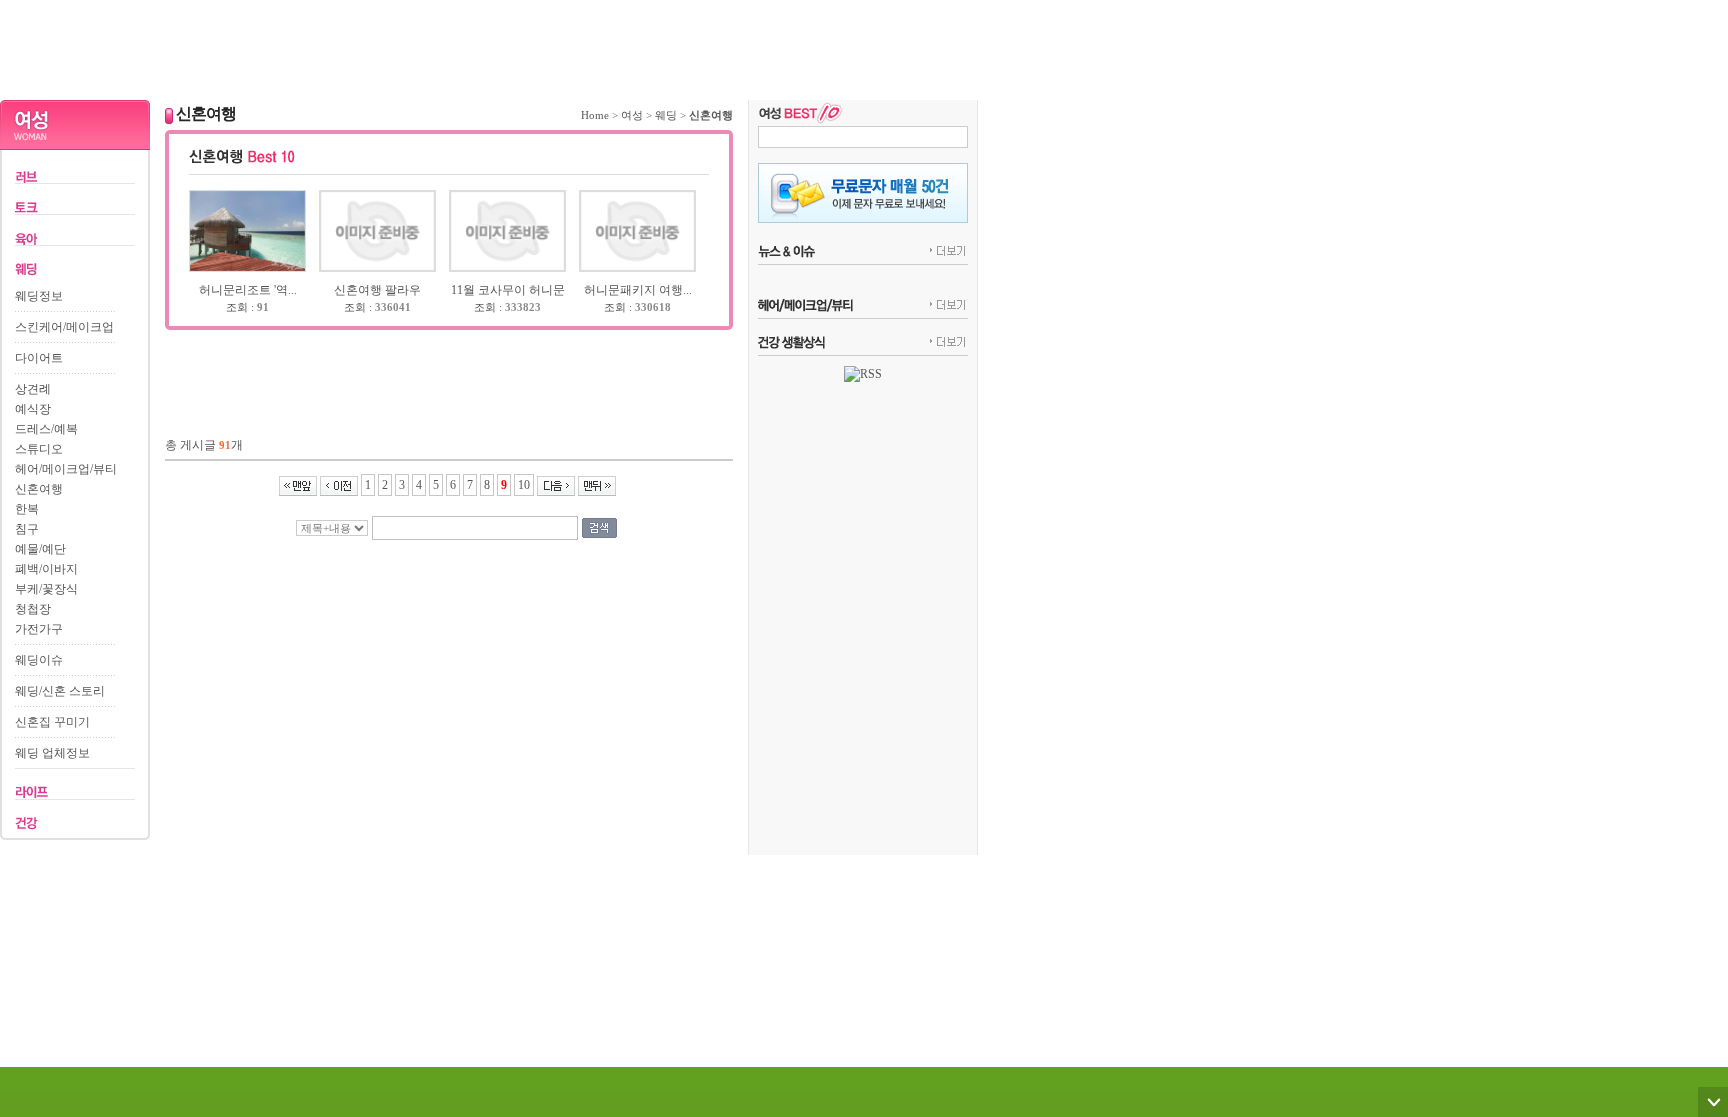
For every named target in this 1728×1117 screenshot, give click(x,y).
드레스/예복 (46, 429)
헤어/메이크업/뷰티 (66, 469)
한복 (27, 509)
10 (524, 485)
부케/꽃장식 (46, 589)
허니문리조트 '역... (248, 290)
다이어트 (39, 358)
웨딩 (666, 115)
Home (595, 115)
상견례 (33, 389)
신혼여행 (39, 489)
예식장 (33, 409)
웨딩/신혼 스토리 (60, 691)
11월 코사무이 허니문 (508, 290)
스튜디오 (39, 449)
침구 (27, 529)
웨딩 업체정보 (52, 753)
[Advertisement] (489, 45)
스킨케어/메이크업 (64, 327)
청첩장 (33, 609)
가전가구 (39, 629)
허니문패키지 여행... (638, 290)
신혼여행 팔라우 (377, 290)
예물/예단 (40, 549)
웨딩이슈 (39, 660)
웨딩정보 (39, 296)
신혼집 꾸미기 (52, 722)
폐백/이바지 (46, 569)
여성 (632, 115)
